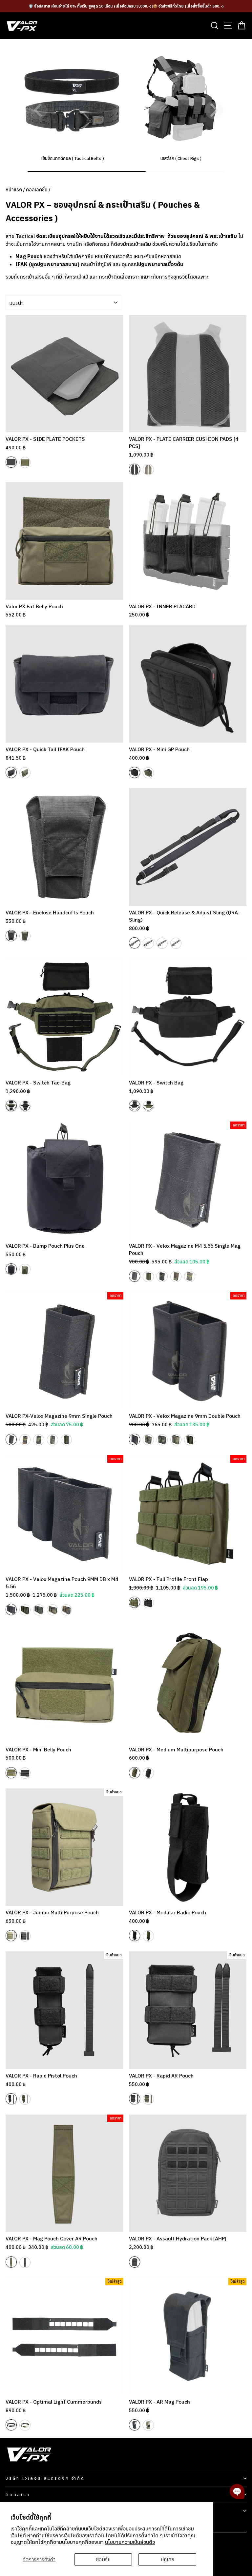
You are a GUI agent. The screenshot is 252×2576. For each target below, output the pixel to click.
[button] (237, 2491)
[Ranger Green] (25, 462)
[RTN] (176, 943)
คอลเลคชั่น (37, 190)
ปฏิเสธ (168, 2559)
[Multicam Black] (148, 943)
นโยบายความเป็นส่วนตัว (130, 2542)
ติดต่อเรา (18, 2494)
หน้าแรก (14, 190)
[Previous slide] (38, 110)
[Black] (11, 462)
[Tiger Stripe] (190, 1277)
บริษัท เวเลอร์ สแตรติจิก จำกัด (45, 2478)
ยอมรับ (103, 2559)
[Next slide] (214, 110)
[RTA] (162, 943)
